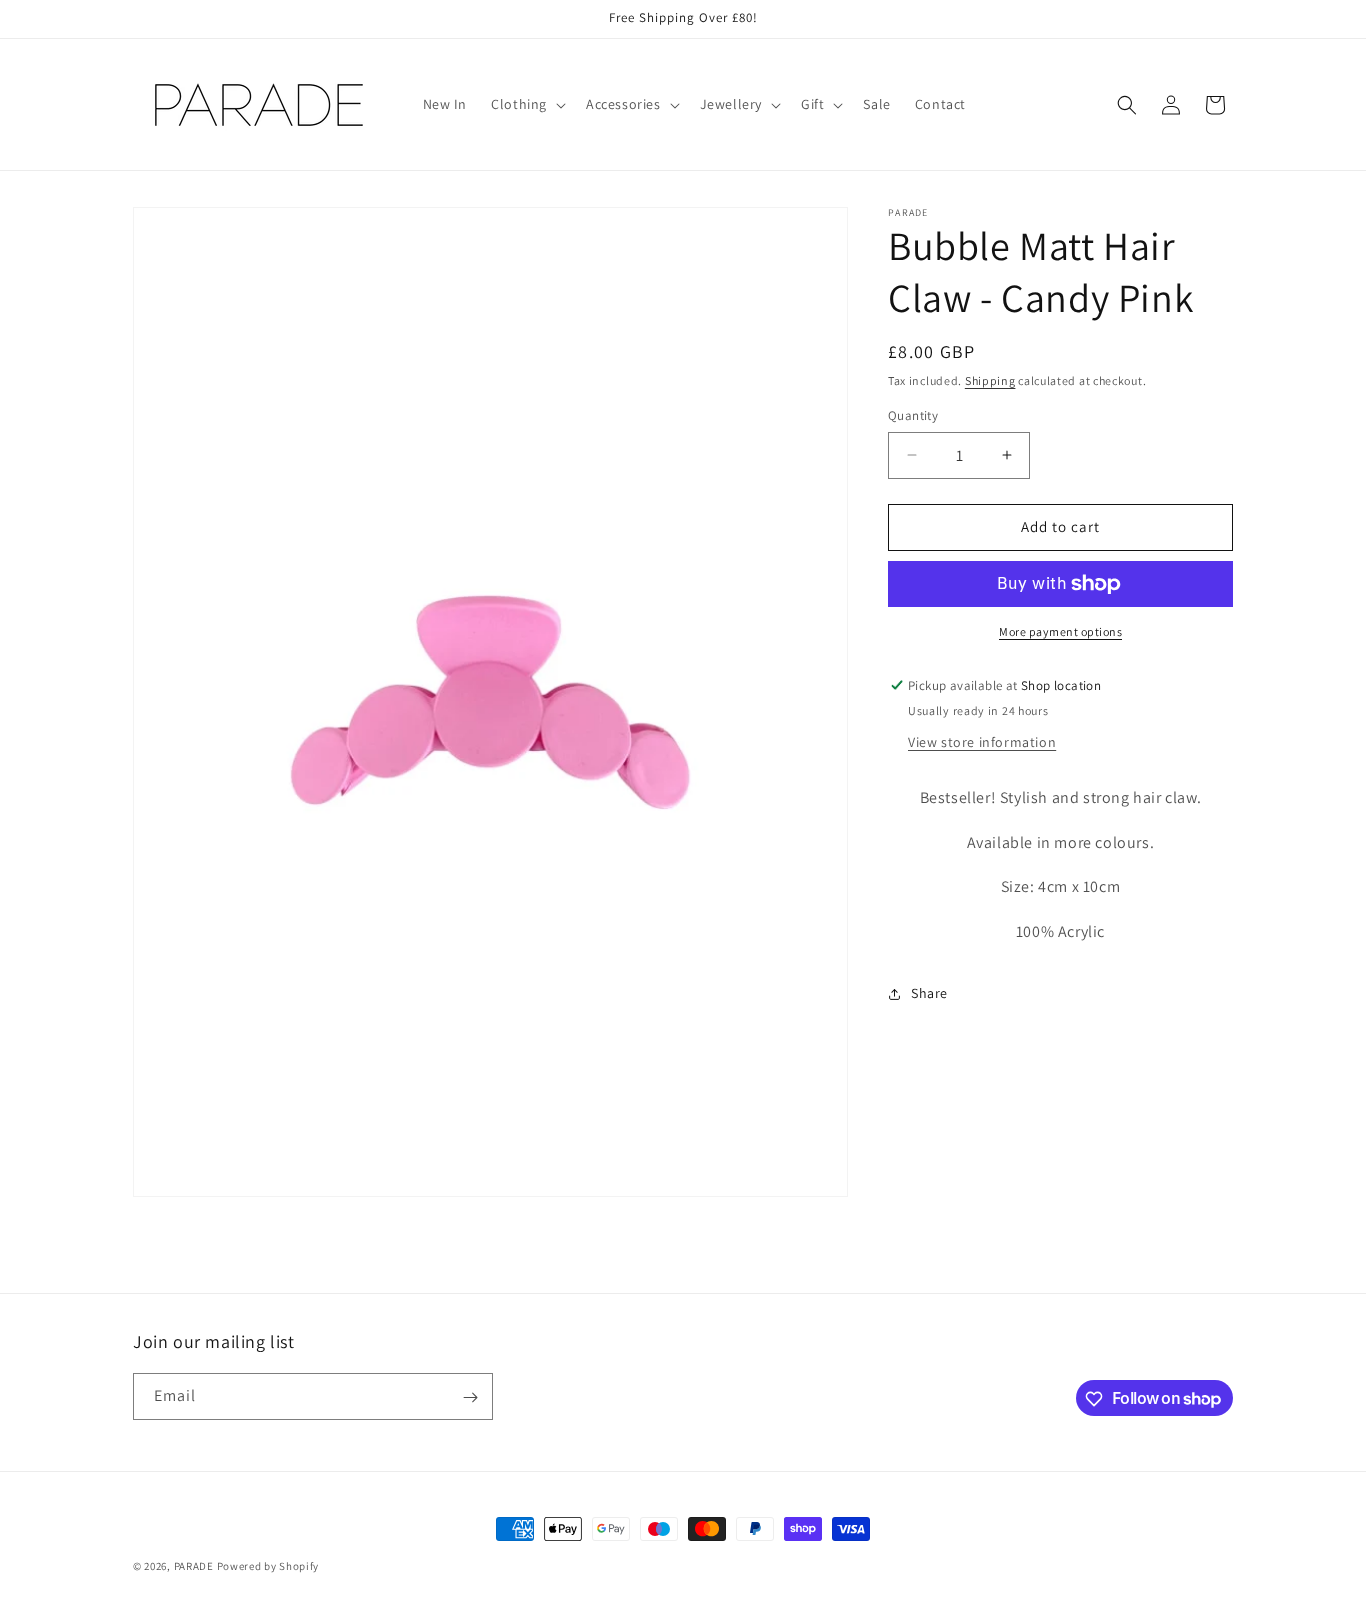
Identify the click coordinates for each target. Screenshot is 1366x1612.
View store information (982, 742)
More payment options (1060, 631)
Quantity (913, 415)
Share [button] (929, 993)
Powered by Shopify (268, 1566)
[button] (526, 104)
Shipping (990, 380)
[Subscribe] (470, 1397)
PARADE (194, 1566)
